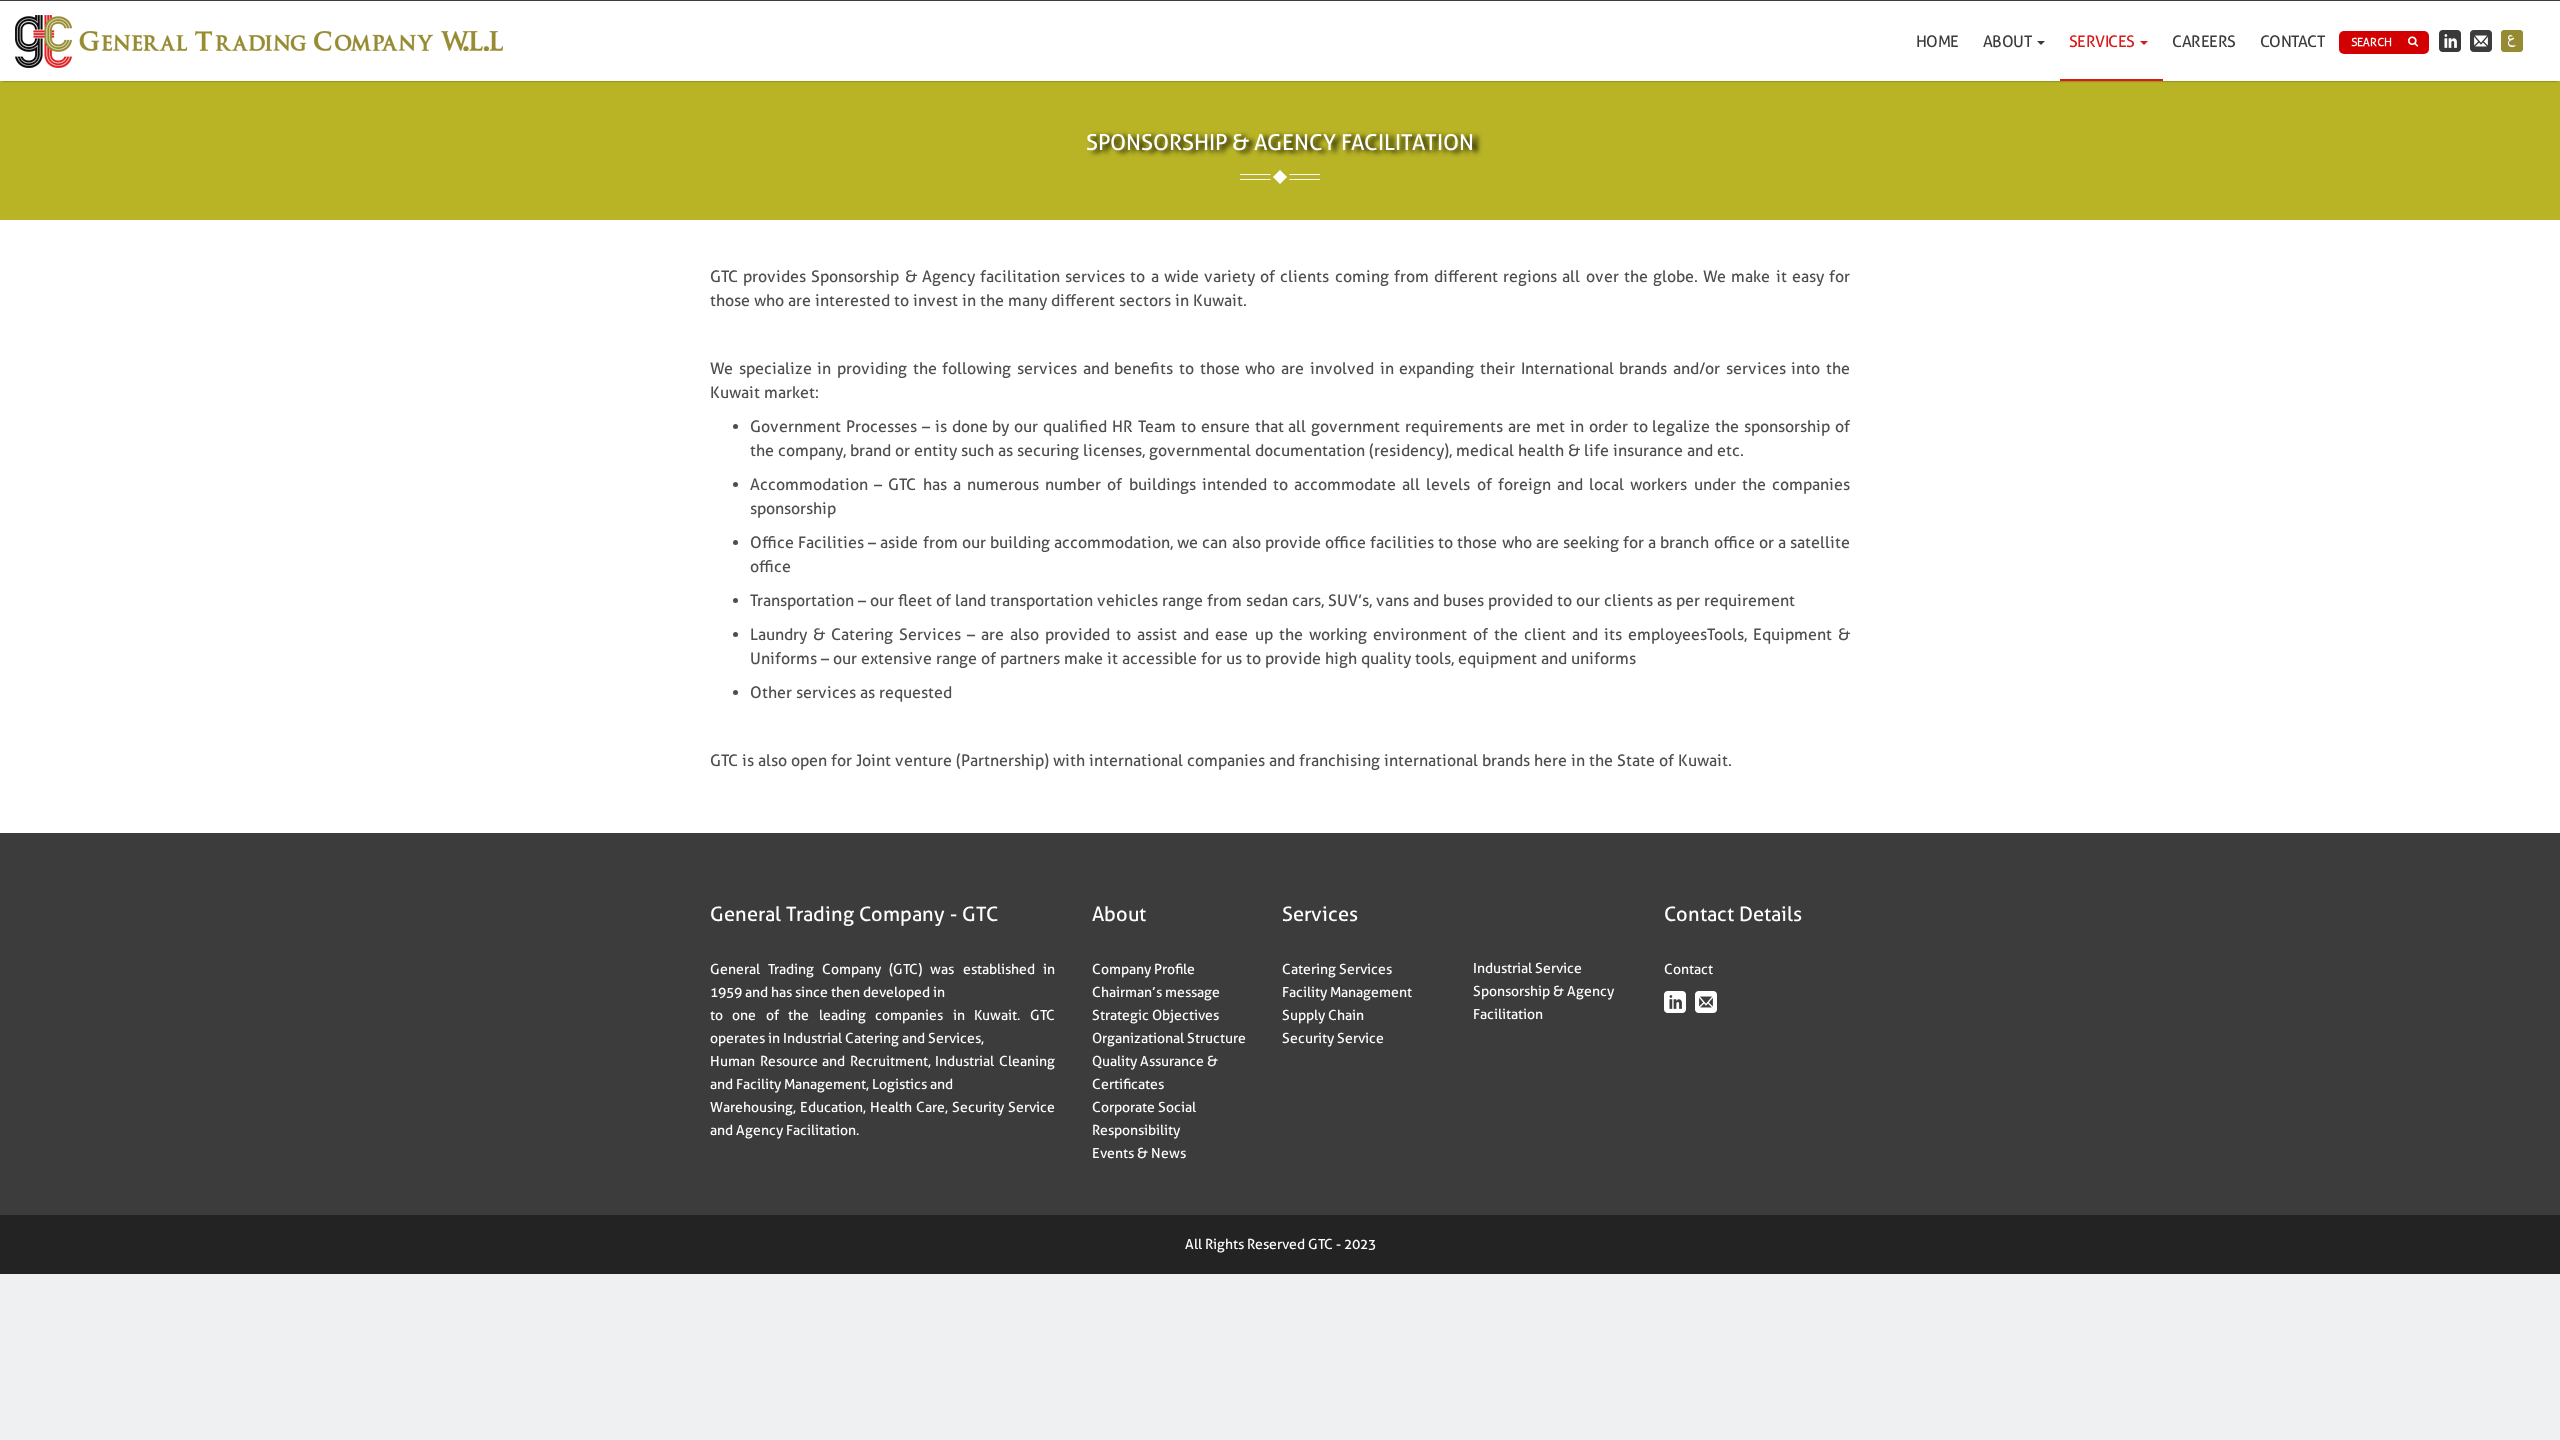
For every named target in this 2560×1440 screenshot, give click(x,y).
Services (2104, 41)
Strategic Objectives (1155, 1015)
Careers (2204, 41)
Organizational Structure (1169, 1038)
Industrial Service (1527, 968)
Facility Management (1347, 992)
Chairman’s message (1156, 992)
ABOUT (2009, 41)
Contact (2292, 41)
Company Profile (1143, 969)
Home (1937, 41)
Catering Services (1337, 969)
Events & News (1139, 1153)
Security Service (1333, 1038)
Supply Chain (1323, 1015)
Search (2371, 42)
